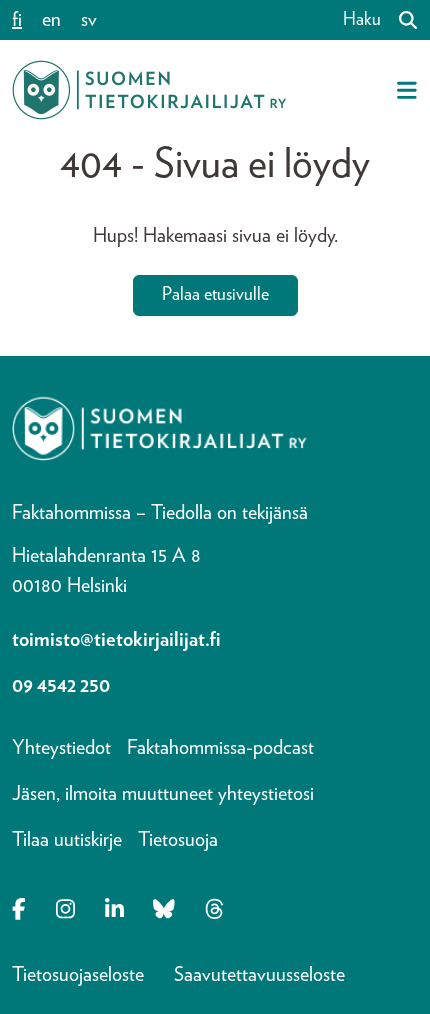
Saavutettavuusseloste (259, 975)
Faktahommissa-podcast (220, 748)
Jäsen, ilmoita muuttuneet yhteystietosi (163, 794)
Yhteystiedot (61, 748)
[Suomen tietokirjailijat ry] (149, 90)
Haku (362, 20)
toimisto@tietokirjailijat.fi (116, 640)
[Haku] (400, 20)
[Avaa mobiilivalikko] (407, 90)
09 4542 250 (61, 686)
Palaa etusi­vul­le (215, 295)
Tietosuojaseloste (78, 975)
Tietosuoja (178, 840)
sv (89, 20)
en (51, 20)
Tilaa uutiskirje (67, 840)
